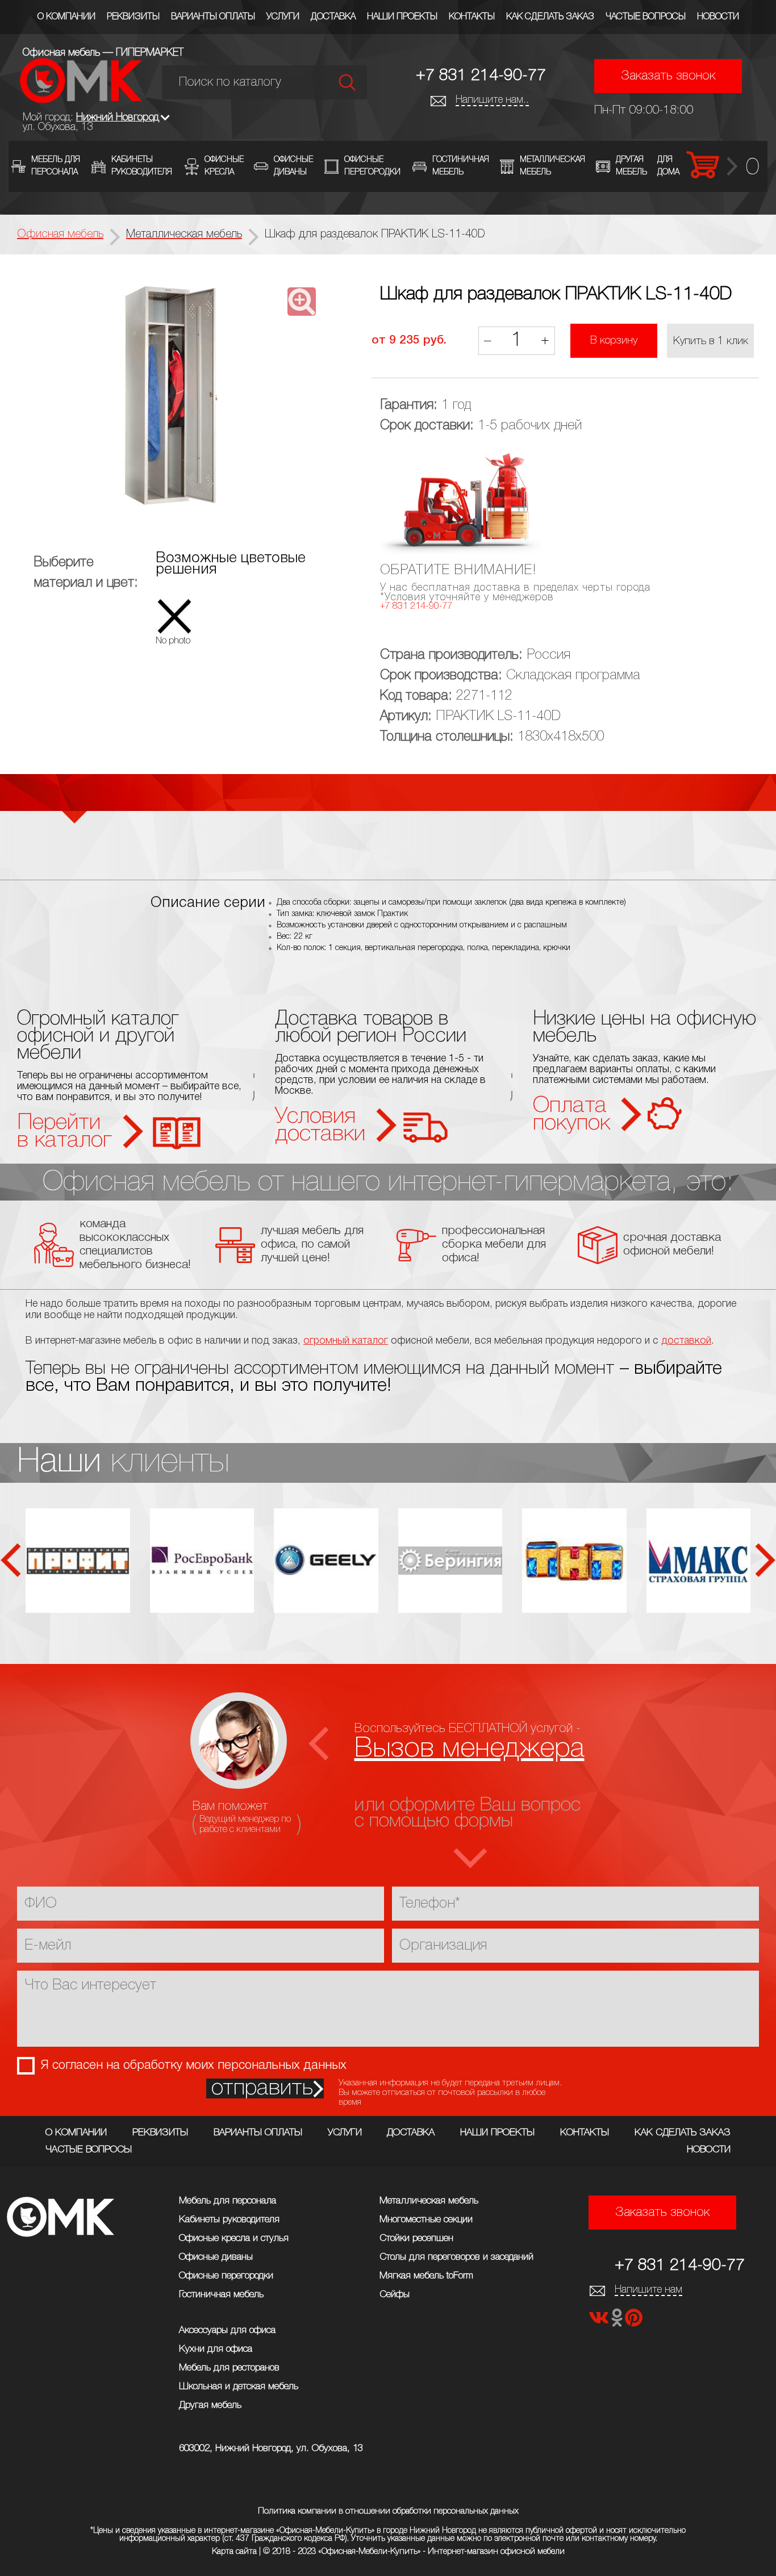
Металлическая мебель (429, 2201)
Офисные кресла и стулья (234, 2238)
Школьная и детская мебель (239, 2387)
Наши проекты (402, 17)
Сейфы (395, 2295)
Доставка (333, 17)
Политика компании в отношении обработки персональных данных (388, 2511)
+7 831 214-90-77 (481, 76)
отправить (262, 2088)
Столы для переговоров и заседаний (456, 2257)
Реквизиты (133, 17)
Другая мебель (210, 2405)
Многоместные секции (426, 2220)
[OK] (618, 2321)
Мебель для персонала (228, 2201)
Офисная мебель (60, 235)
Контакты (472, 17)
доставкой (686, 1341)
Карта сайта (234, 2552)
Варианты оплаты (213, 17)
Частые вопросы (646, 17)
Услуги (283, 17)
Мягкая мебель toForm (426, 2276)
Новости (718, 17)
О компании (66, 17)
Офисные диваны (216, 2257)
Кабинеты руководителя (229, 2220)
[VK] (600, 2321)
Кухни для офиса (216, 2349)
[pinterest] (634, 2321)
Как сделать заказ (550, 17)
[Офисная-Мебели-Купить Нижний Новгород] (81, 100)
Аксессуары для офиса (227, 2330)
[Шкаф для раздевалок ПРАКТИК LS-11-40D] (172, 396)
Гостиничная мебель (221, 2295)
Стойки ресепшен (416, 2238)
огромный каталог (346, 1341)
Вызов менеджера (470, 1749)
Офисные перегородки (226, 2276)
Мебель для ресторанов (229, 2368)
